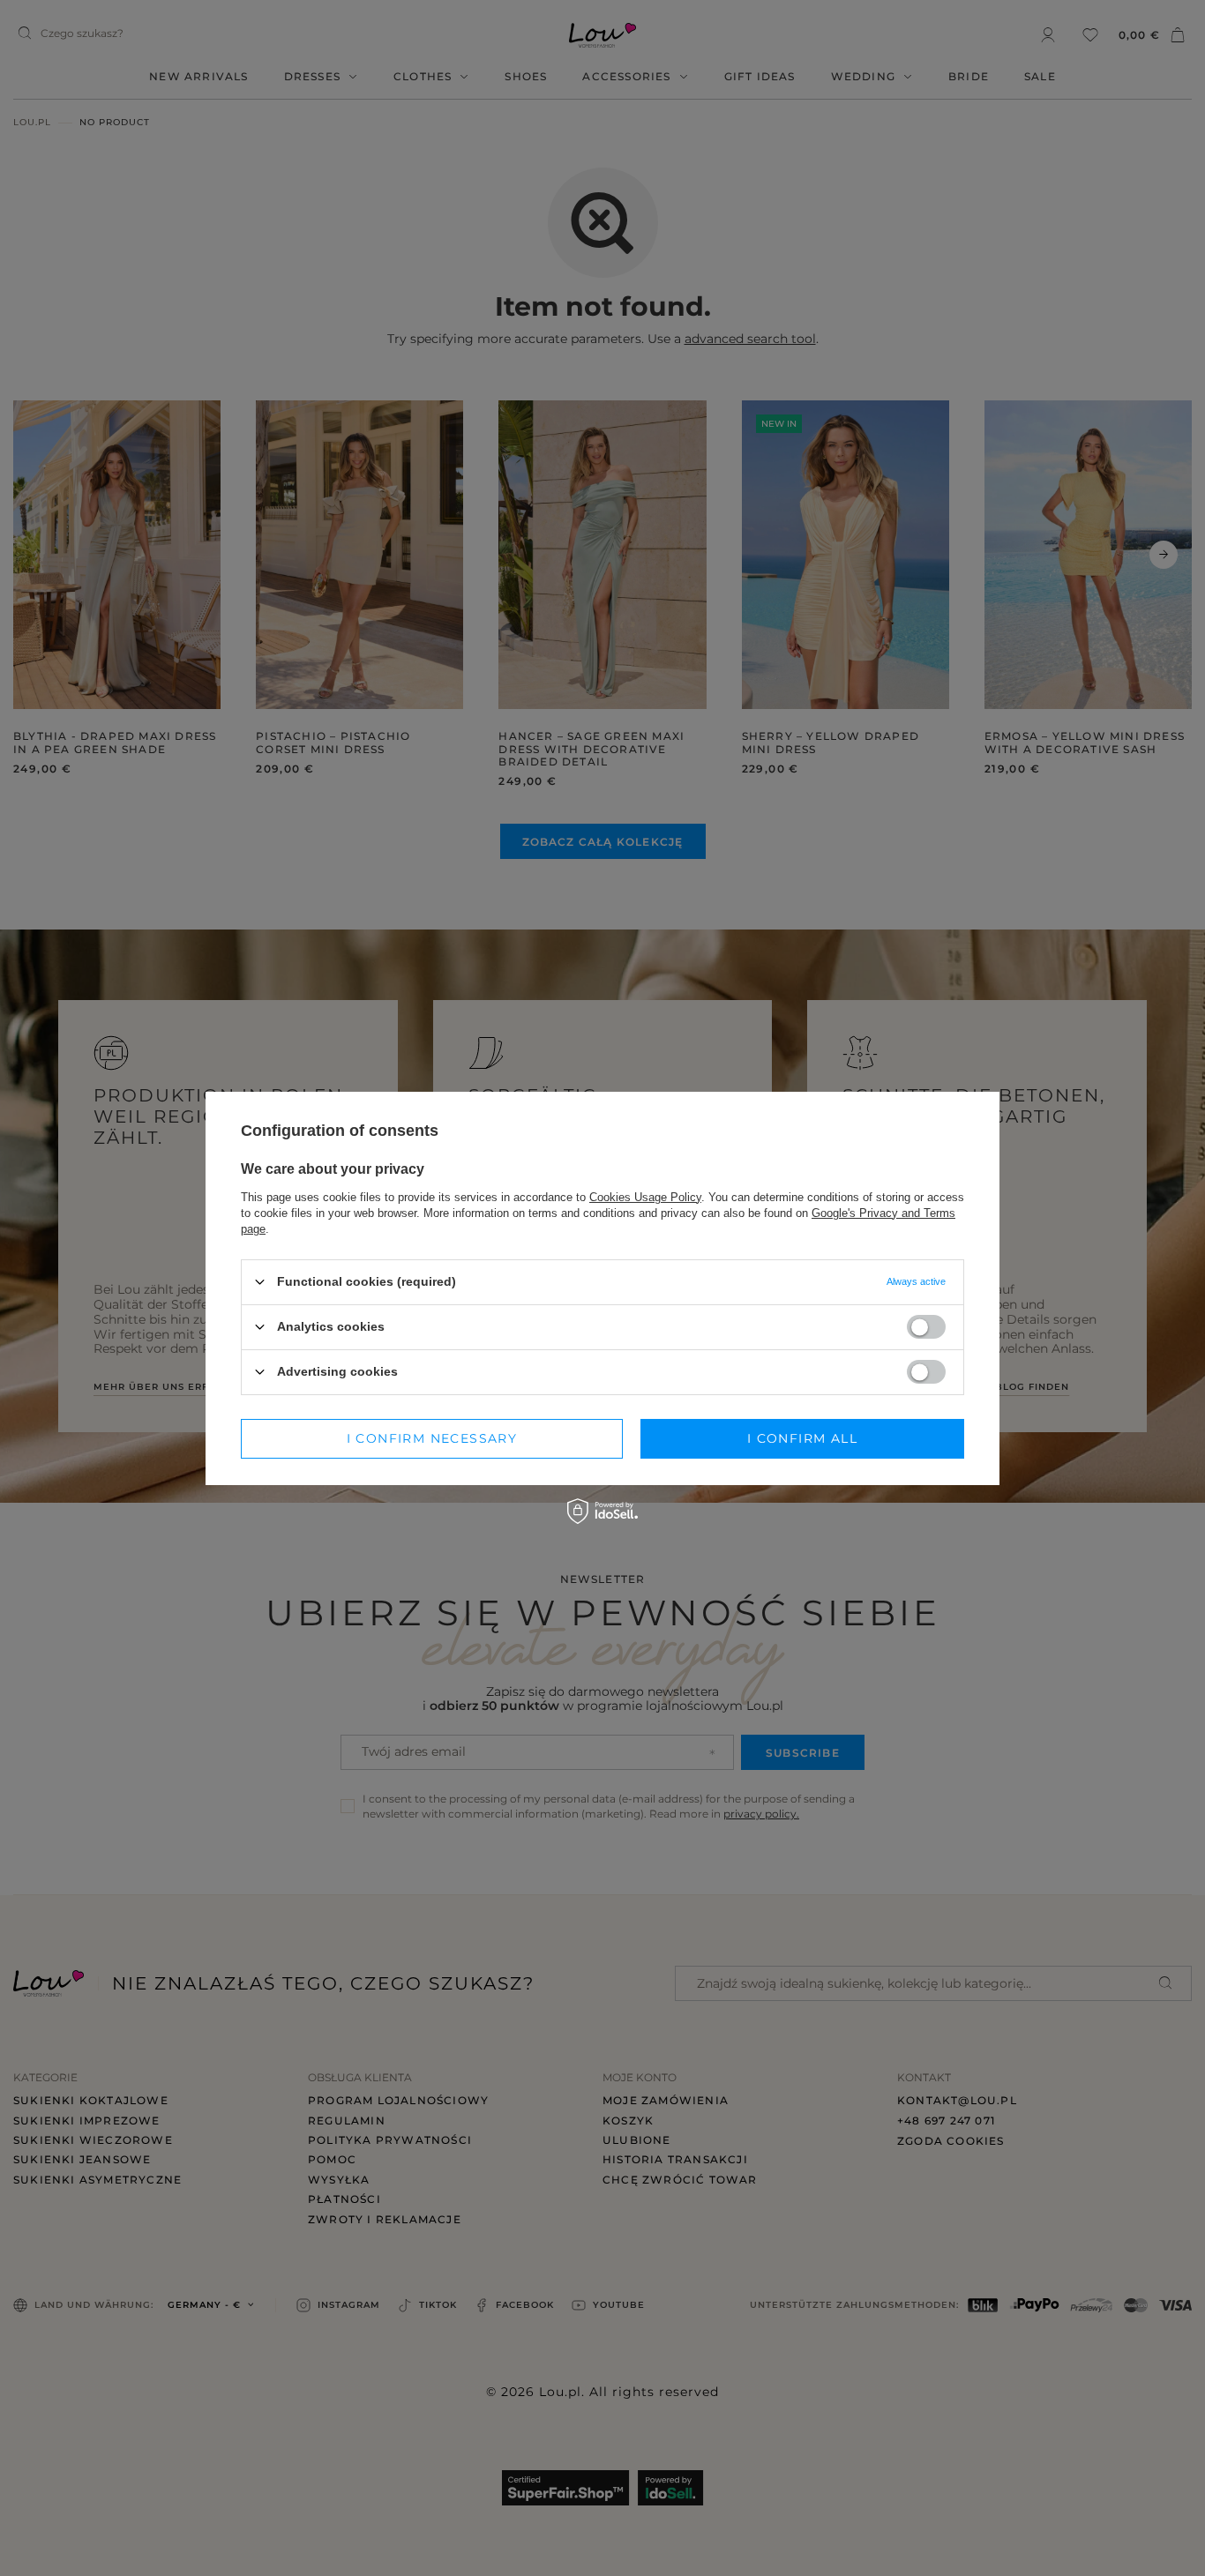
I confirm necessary (432, 1438)
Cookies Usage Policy (645, 1196)
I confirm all (802, 1438)
